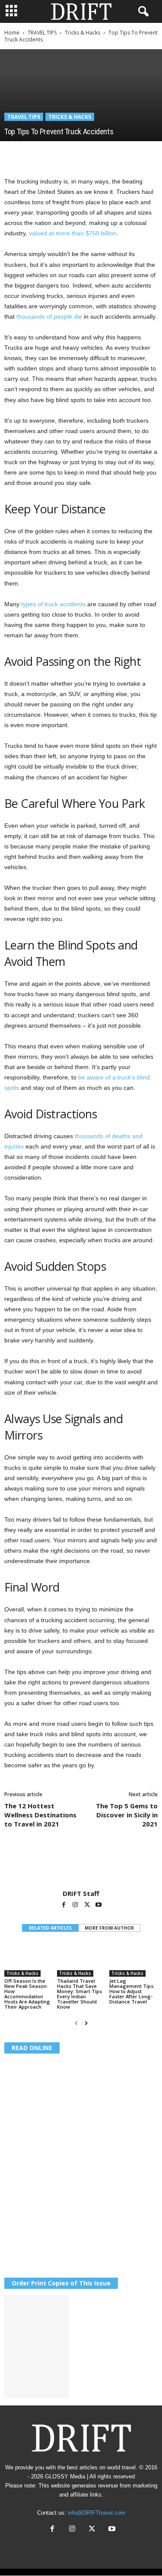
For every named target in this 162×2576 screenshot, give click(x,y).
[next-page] (86, 2023)
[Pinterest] (53, 154)
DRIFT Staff (81, 1893)
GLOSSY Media (65, 2476)
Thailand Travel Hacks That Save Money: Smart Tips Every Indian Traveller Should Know (79, 1994)
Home (12, 33)
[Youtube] (98, 1905)
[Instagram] (76, 1905)
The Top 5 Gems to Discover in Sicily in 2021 (127, 1815)
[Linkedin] (92, 154)
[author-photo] (81, 1864)
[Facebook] (13, 154)
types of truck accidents (53, 604)
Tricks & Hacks (83, 33)
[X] (33, 154)
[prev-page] (76, 2023)
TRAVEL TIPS (42, 33)
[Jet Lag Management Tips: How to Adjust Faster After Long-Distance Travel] (133, 1959)
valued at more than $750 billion (73, 233)
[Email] (112, 154)
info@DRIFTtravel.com (97, 2513)
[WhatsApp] (73, 154)
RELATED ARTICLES (50, 1928)
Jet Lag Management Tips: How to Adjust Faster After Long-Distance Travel (132, 1991)
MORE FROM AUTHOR (109, 1928)
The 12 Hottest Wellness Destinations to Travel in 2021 (40, 1815)
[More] (133, 154)
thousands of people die (49, 316)
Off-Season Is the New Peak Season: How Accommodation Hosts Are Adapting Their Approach (27, 1994)
